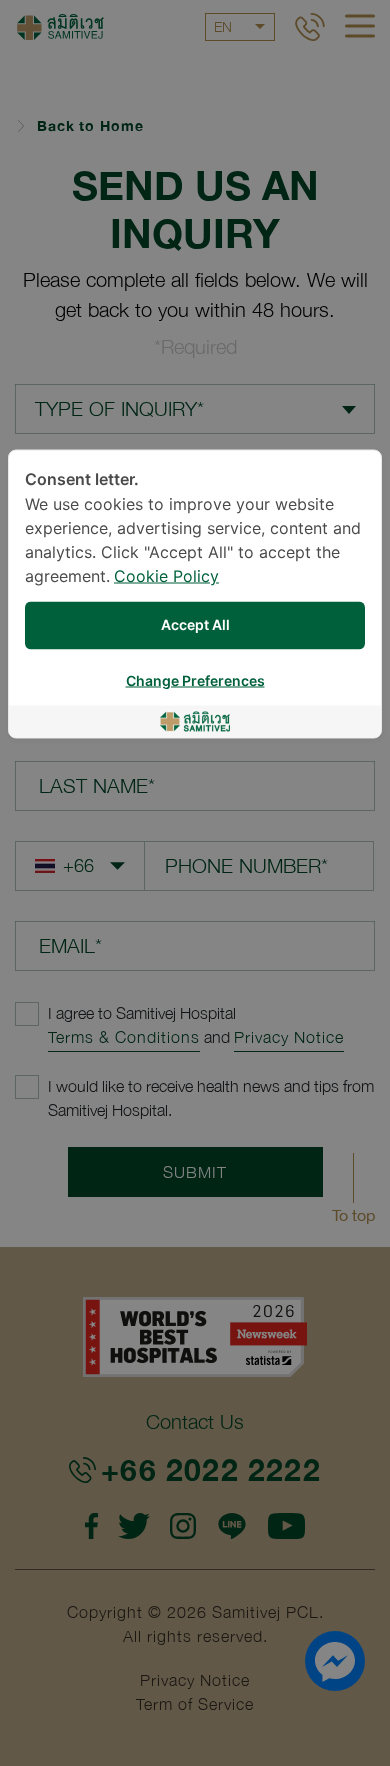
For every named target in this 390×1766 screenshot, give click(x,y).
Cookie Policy (166, 577)
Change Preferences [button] (195, 681)
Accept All (195, 625)
